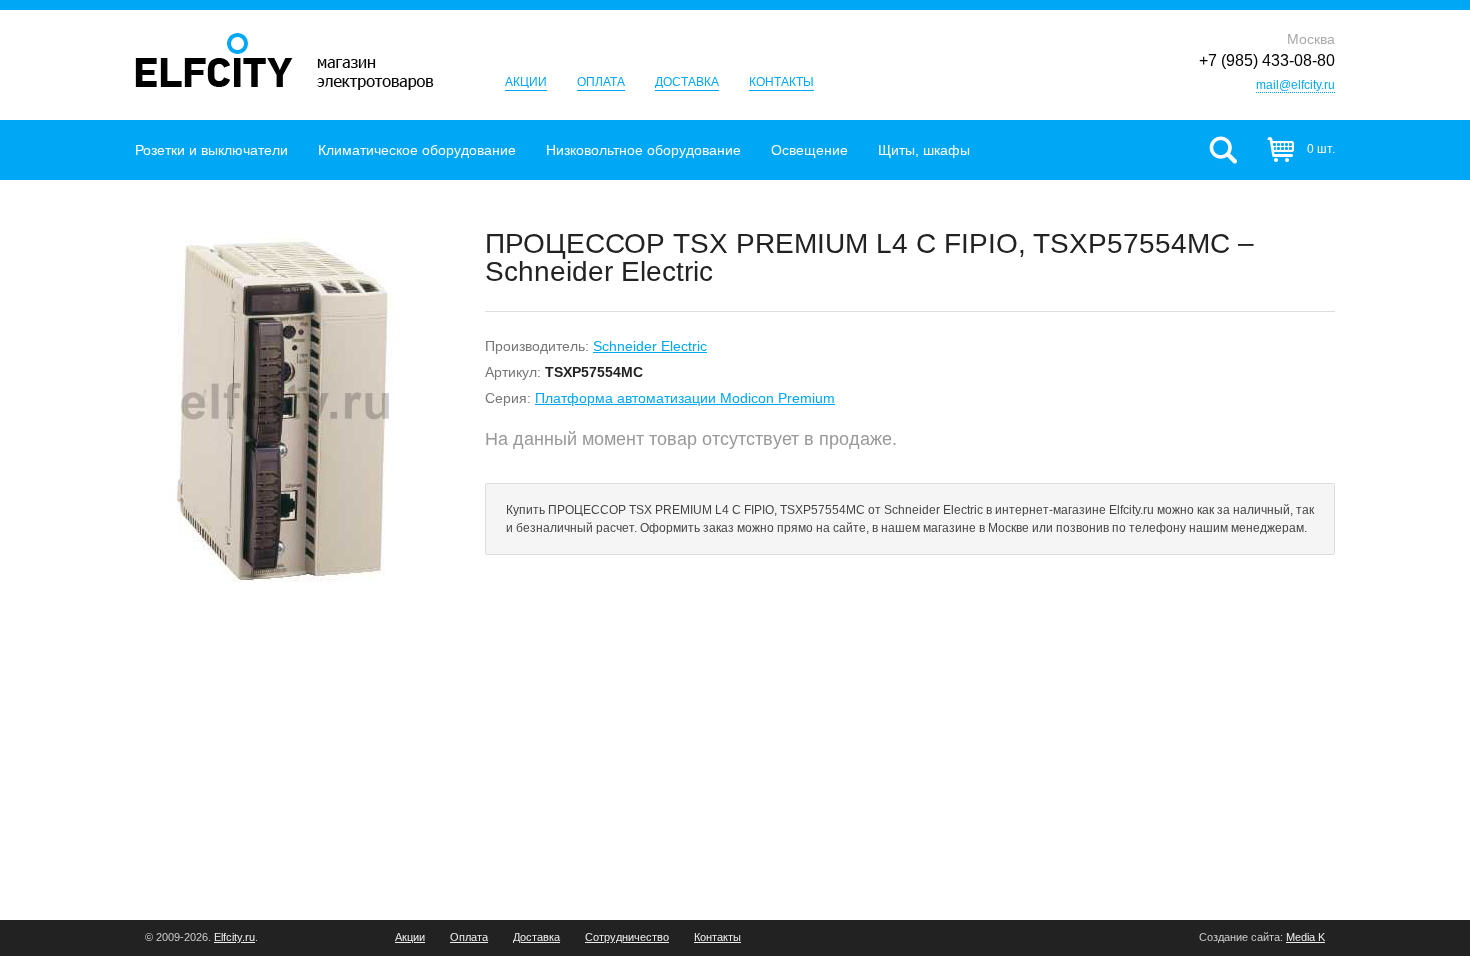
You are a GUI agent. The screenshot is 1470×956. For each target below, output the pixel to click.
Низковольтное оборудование (643, 150)
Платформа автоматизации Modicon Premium (685, 398)
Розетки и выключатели (211, 150)
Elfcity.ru (234, 937)
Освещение (809, 150)
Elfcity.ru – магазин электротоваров (284, 61)
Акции (526, 82)
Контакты (781, 82)
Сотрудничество (627, 937)
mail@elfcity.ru (1295, 85)
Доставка (687, 82)
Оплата (601, 82)
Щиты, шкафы (924, 150)
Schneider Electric (650, 346)
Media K (1305, 937)
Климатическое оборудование (417, 150)
